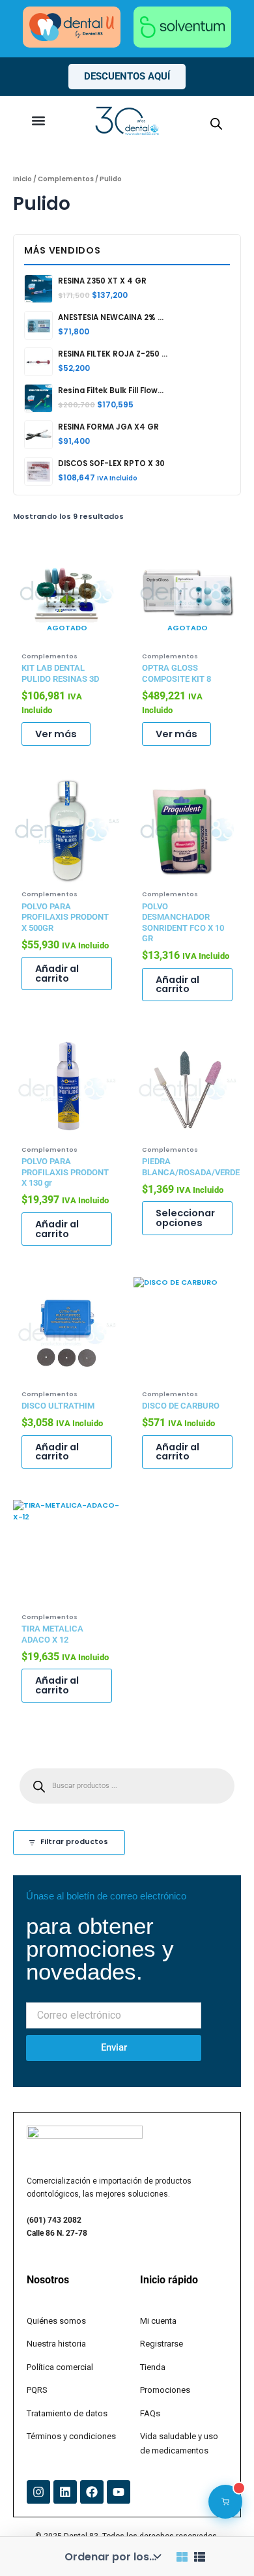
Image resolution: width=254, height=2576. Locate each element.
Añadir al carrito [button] (57, 973)
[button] (38, 121)
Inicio (22, 179)
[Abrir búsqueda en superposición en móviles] (216, 124)
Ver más (56, 734)
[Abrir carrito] (225, 2502)
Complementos (66, 179)
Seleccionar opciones (185, 1218)
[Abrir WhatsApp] (221, 2543)
